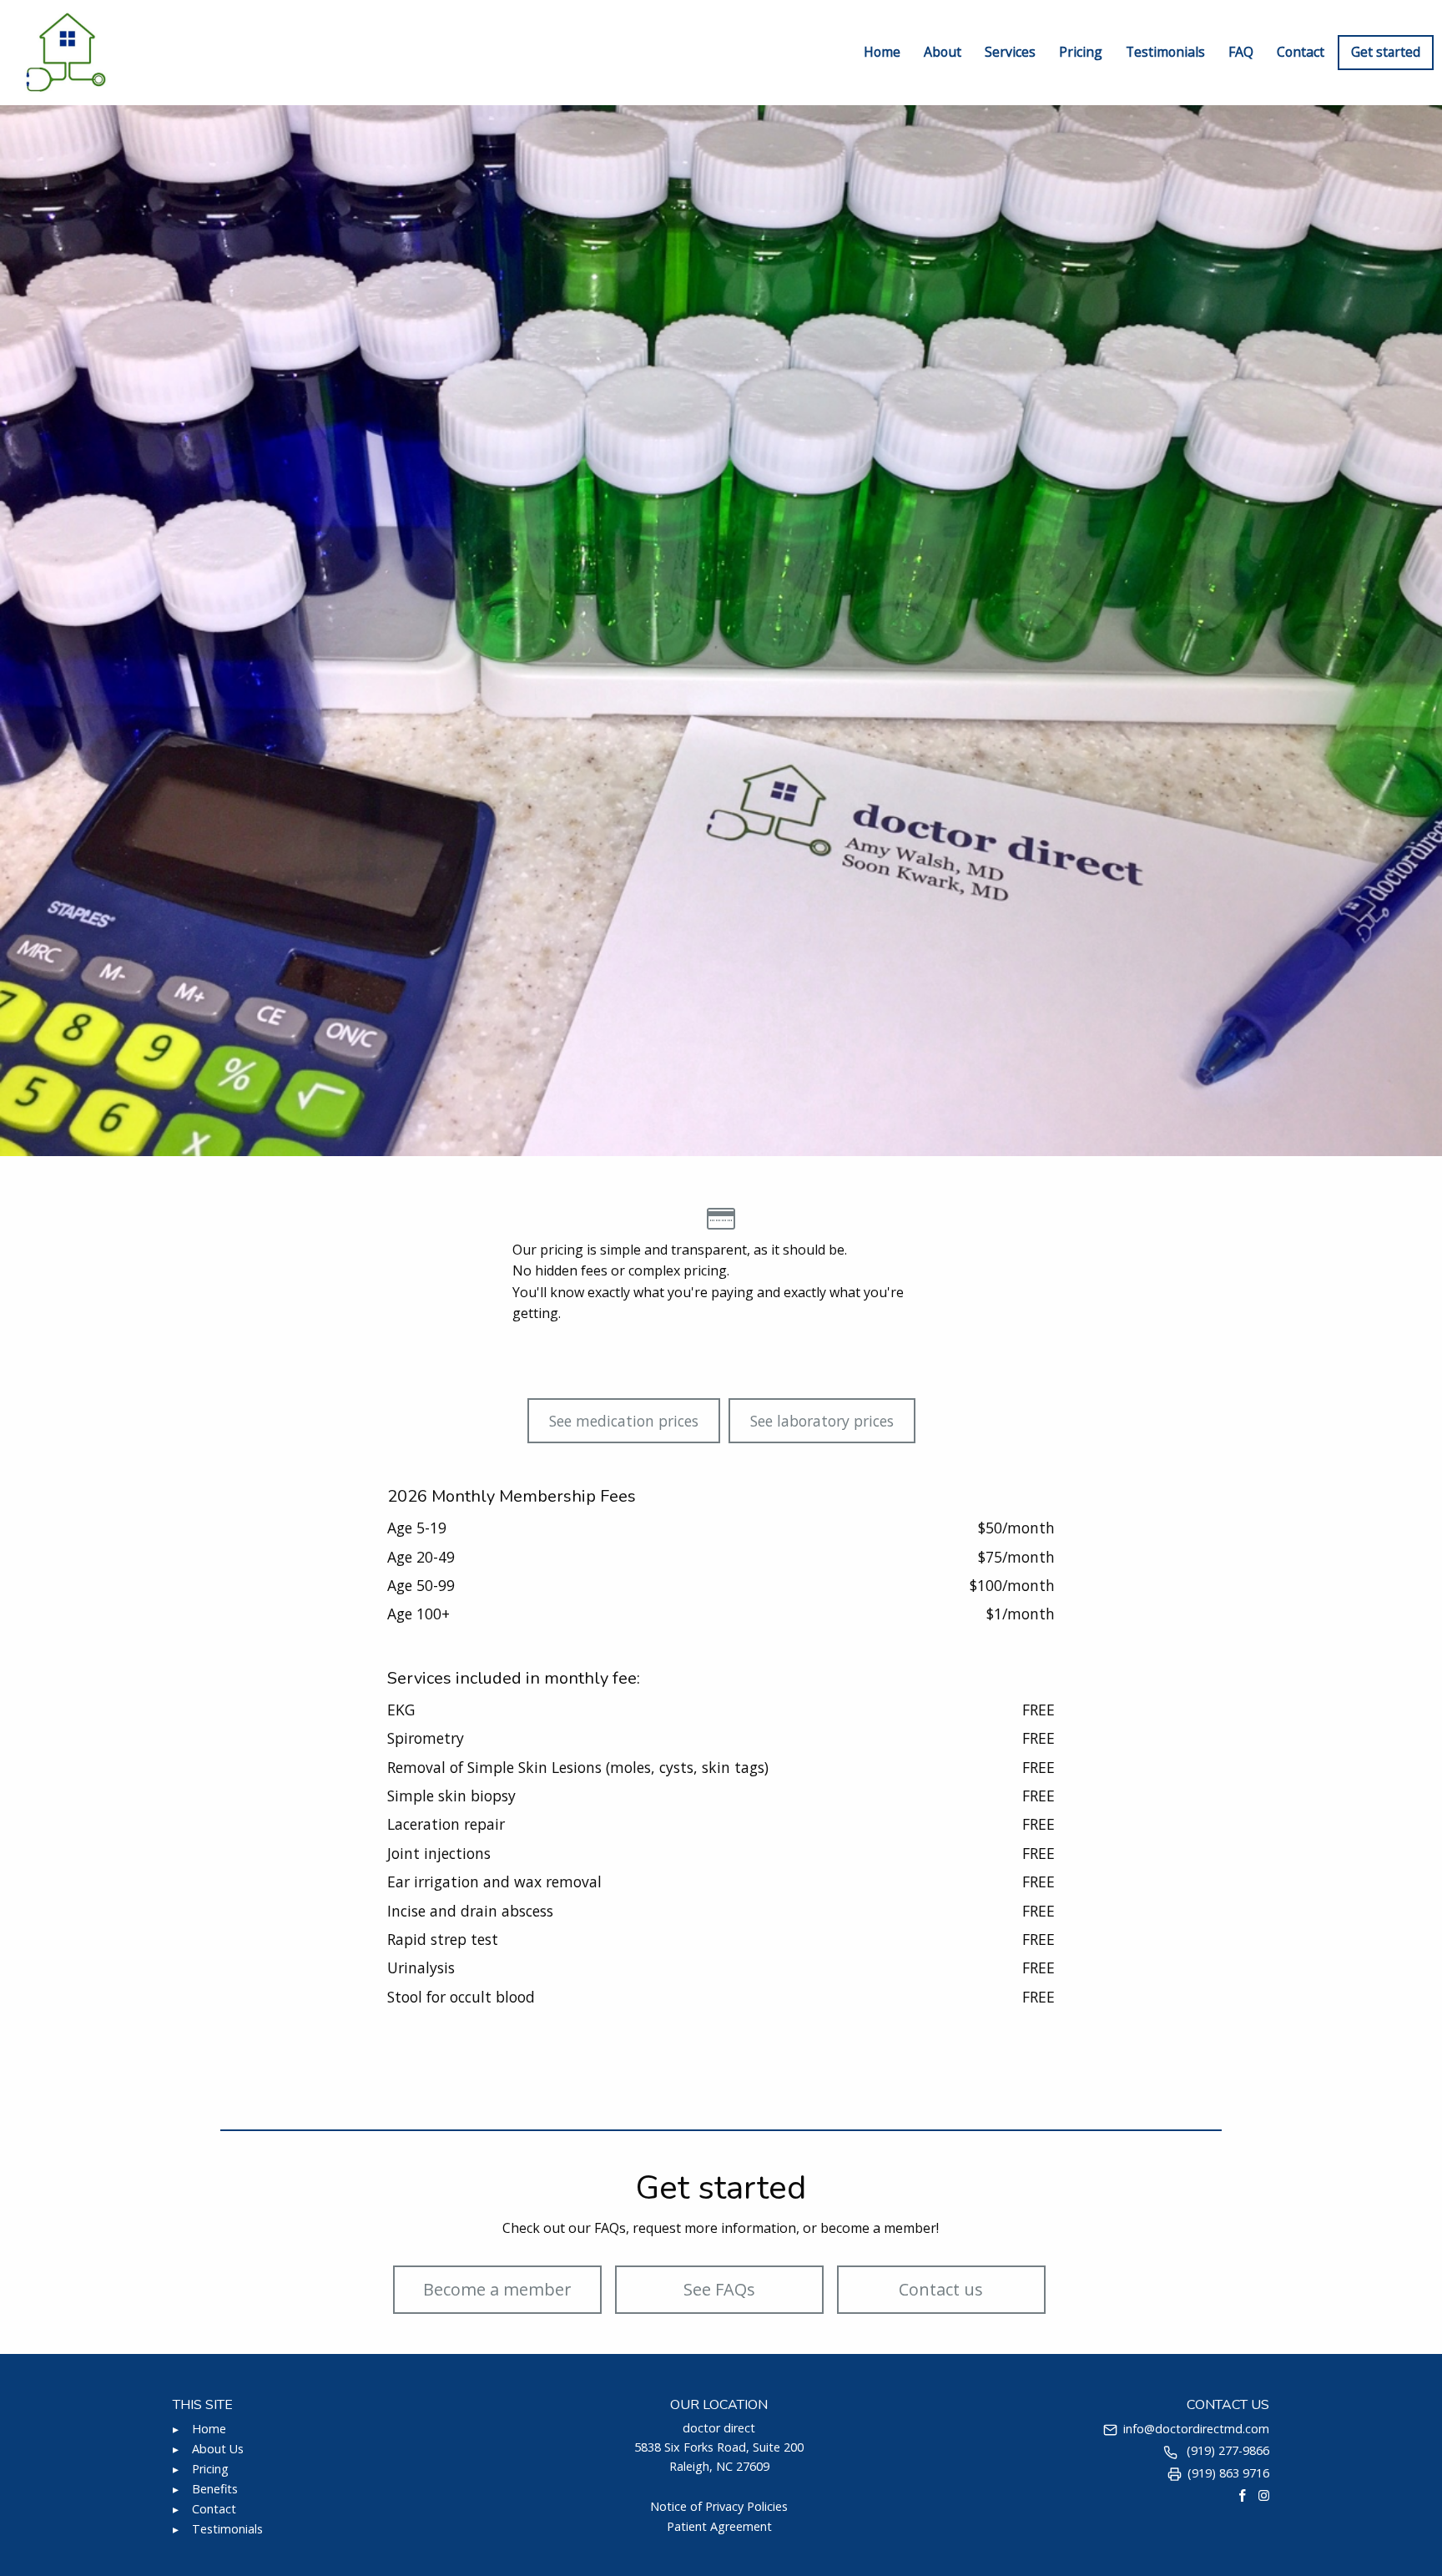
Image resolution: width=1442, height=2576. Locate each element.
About (943, 52)
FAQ (1241, 52)
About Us (218, 2449)
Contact (1301, 52)
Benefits (215, 2489)
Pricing (1081, 52)
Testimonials (1165, 52)
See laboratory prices (822, 1421)
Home (882, 52)
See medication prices (624, 1421)
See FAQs (719, 2289)
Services (1010, 52)
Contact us (941, 2289)
